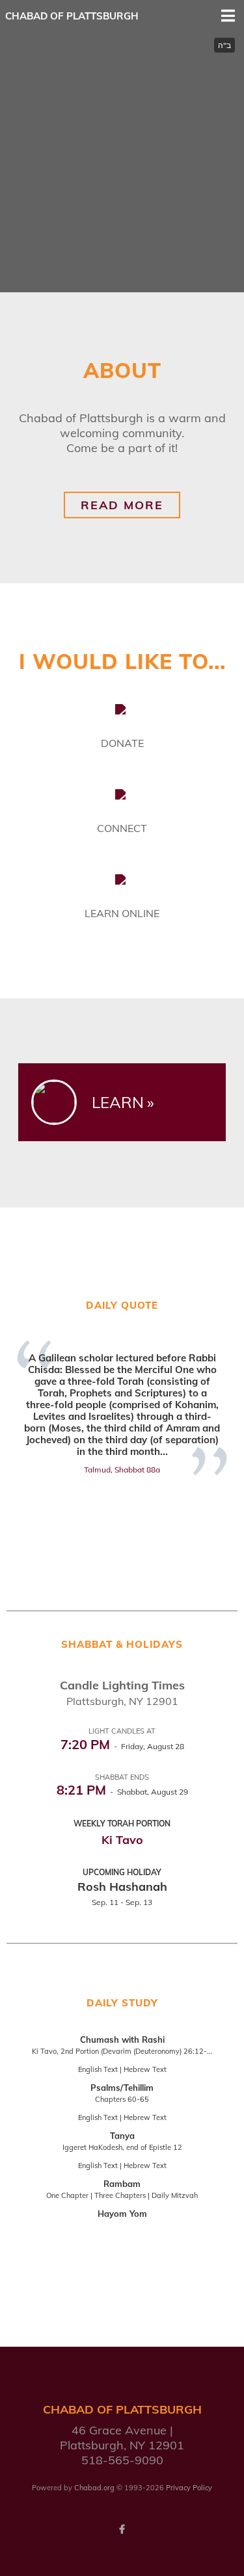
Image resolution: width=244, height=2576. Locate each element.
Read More (122, 505)
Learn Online (122, 913)
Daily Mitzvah (175, 2195)
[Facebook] (122, 2529)
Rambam (122, 2184)
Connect (122, 828)
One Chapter (67, 2195)
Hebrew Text (145, 2069)
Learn (118, 1102)
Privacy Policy (189, 2488)
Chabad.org (94, 2488)
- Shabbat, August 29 (122, 1792)
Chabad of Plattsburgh (72, 16)
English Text (98, 2069)
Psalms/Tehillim (122, 2088)
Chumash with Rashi (122, 2039)
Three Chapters (120, 2195)
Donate (122, 743)
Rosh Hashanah (122, 1887)
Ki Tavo (122, 1840)
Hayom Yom (122, 2214)
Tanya (122, 2136)
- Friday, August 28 (122, 1746)
